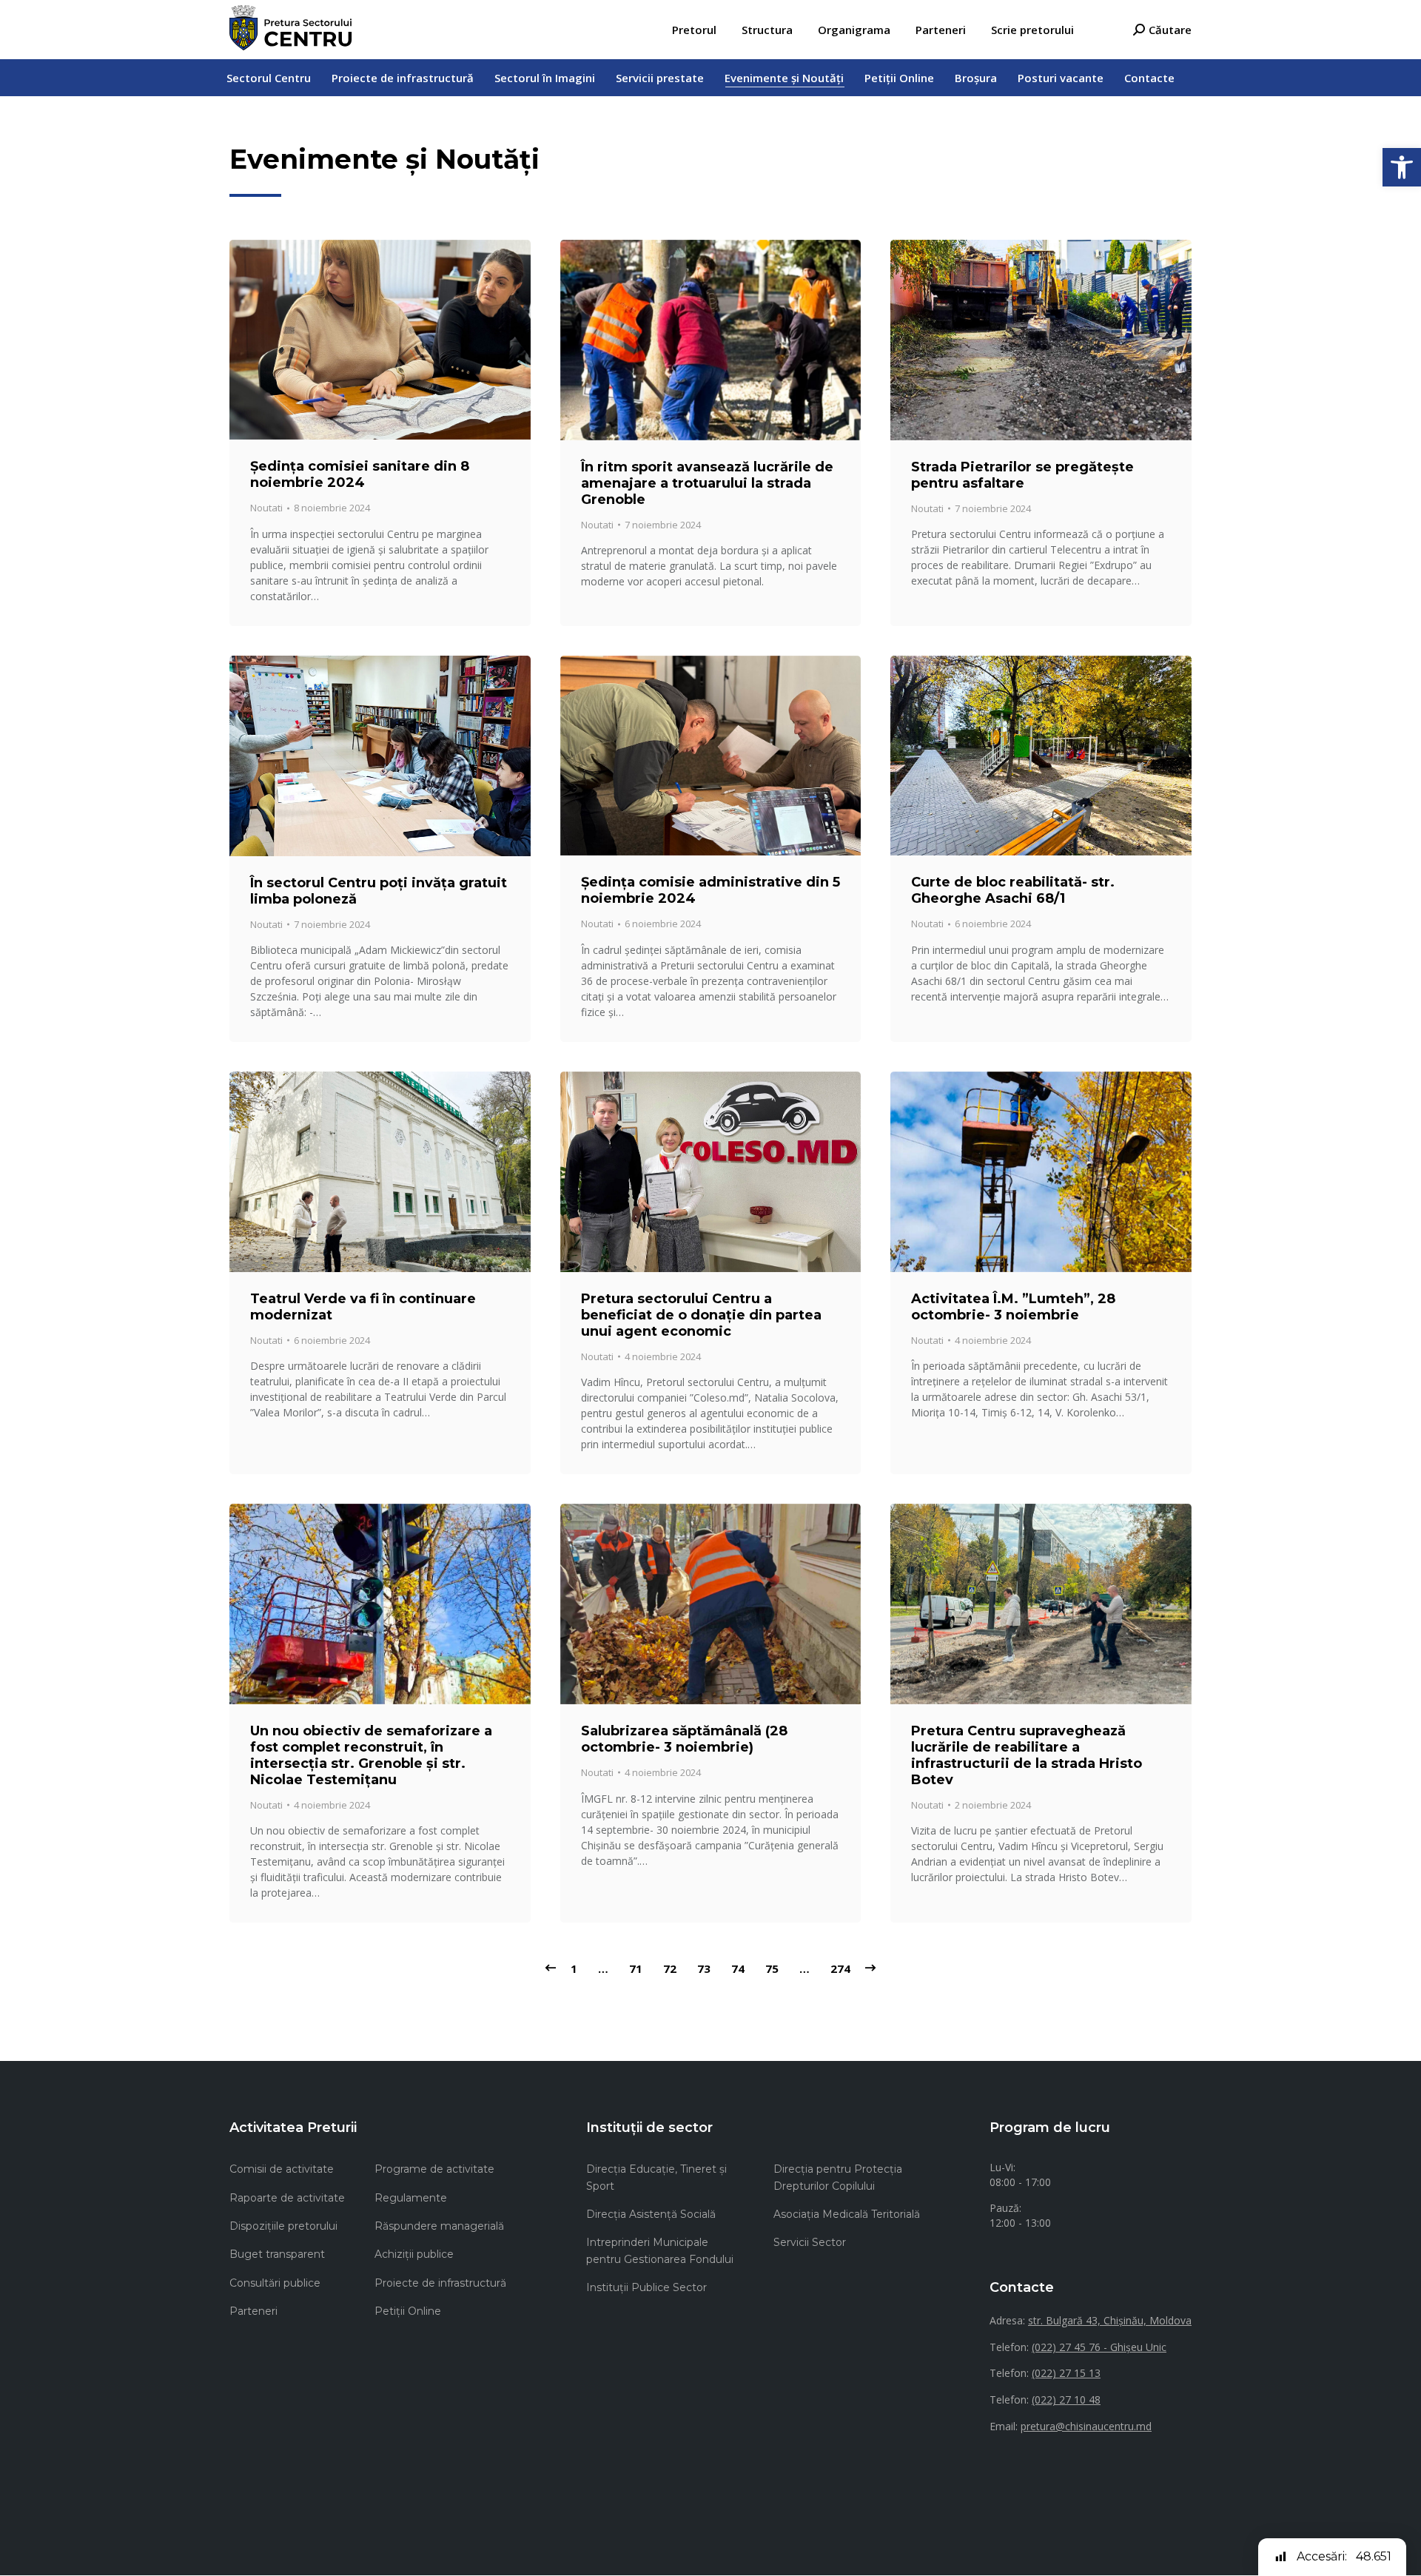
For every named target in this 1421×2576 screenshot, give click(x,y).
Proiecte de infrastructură (440, 2283)
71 (636, 1968)
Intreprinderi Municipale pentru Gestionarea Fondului (660, 2250)
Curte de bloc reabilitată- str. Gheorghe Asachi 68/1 (1013, 890)
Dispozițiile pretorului (283, 2226)
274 (840, 1968)
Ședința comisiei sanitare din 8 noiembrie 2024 (360, 474)
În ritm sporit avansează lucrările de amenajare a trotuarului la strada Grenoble (707, 483)
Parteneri (253, 2311)
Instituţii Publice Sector (646, 2287)
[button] (1402, 167)
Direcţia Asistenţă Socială (651, 2214)
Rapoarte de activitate (287, 2198)
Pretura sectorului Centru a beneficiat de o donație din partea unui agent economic (701, 1315)
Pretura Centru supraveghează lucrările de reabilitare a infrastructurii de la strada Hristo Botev (1027, 1755)
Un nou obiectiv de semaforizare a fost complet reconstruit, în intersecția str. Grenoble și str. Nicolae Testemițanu (371, 1755)
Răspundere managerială (439, 2226)
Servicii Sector (810, 2242)
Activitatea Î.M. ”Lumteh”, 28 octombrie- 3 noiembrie (1013, 1307)
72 (670, 1968)
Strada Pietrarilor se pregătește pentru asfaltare (1022, 475)
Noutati (266, 508)
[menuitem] (694, 30)
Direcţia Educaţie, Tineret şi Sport (656, 2177)
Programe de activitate (434, 2169)
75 (772, 1968)
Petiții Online (408, 2311)
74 (738, 1968)
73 (704, 1968)
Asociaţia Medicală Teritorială (847, 2214)
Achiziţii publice (414, 2254)
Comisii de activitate (282, 2169)
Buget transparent (277, 2254)
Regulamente (411, 2198)
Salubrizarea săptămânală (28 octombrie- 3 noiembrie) (684, 1739)
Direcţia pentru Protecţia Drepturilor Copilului (838, 2177)
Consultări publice (275, 2283)
